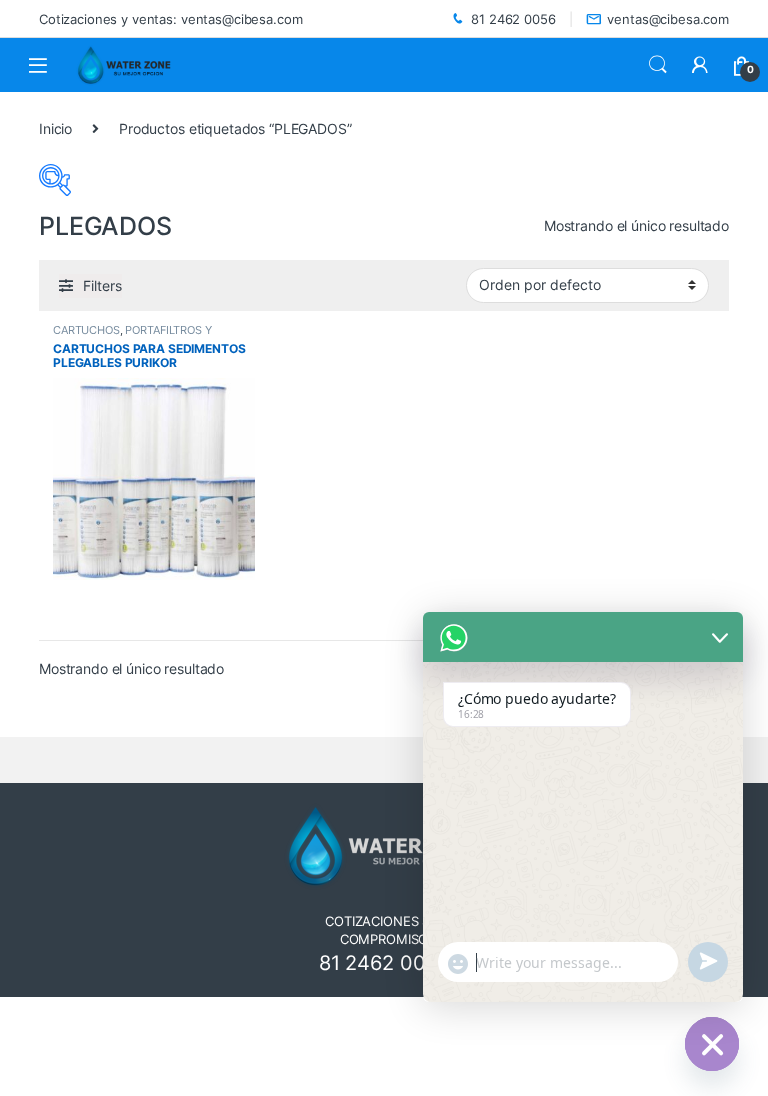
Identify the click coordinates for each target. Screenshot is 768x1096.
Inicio (55, 128)
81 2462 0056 (513, 19)
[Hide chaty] (712, 1044)
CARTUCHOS (86, 330)
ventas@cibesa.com (668, 19)
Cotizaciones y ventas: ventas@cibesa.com (170, 19)
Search (658, 65)
